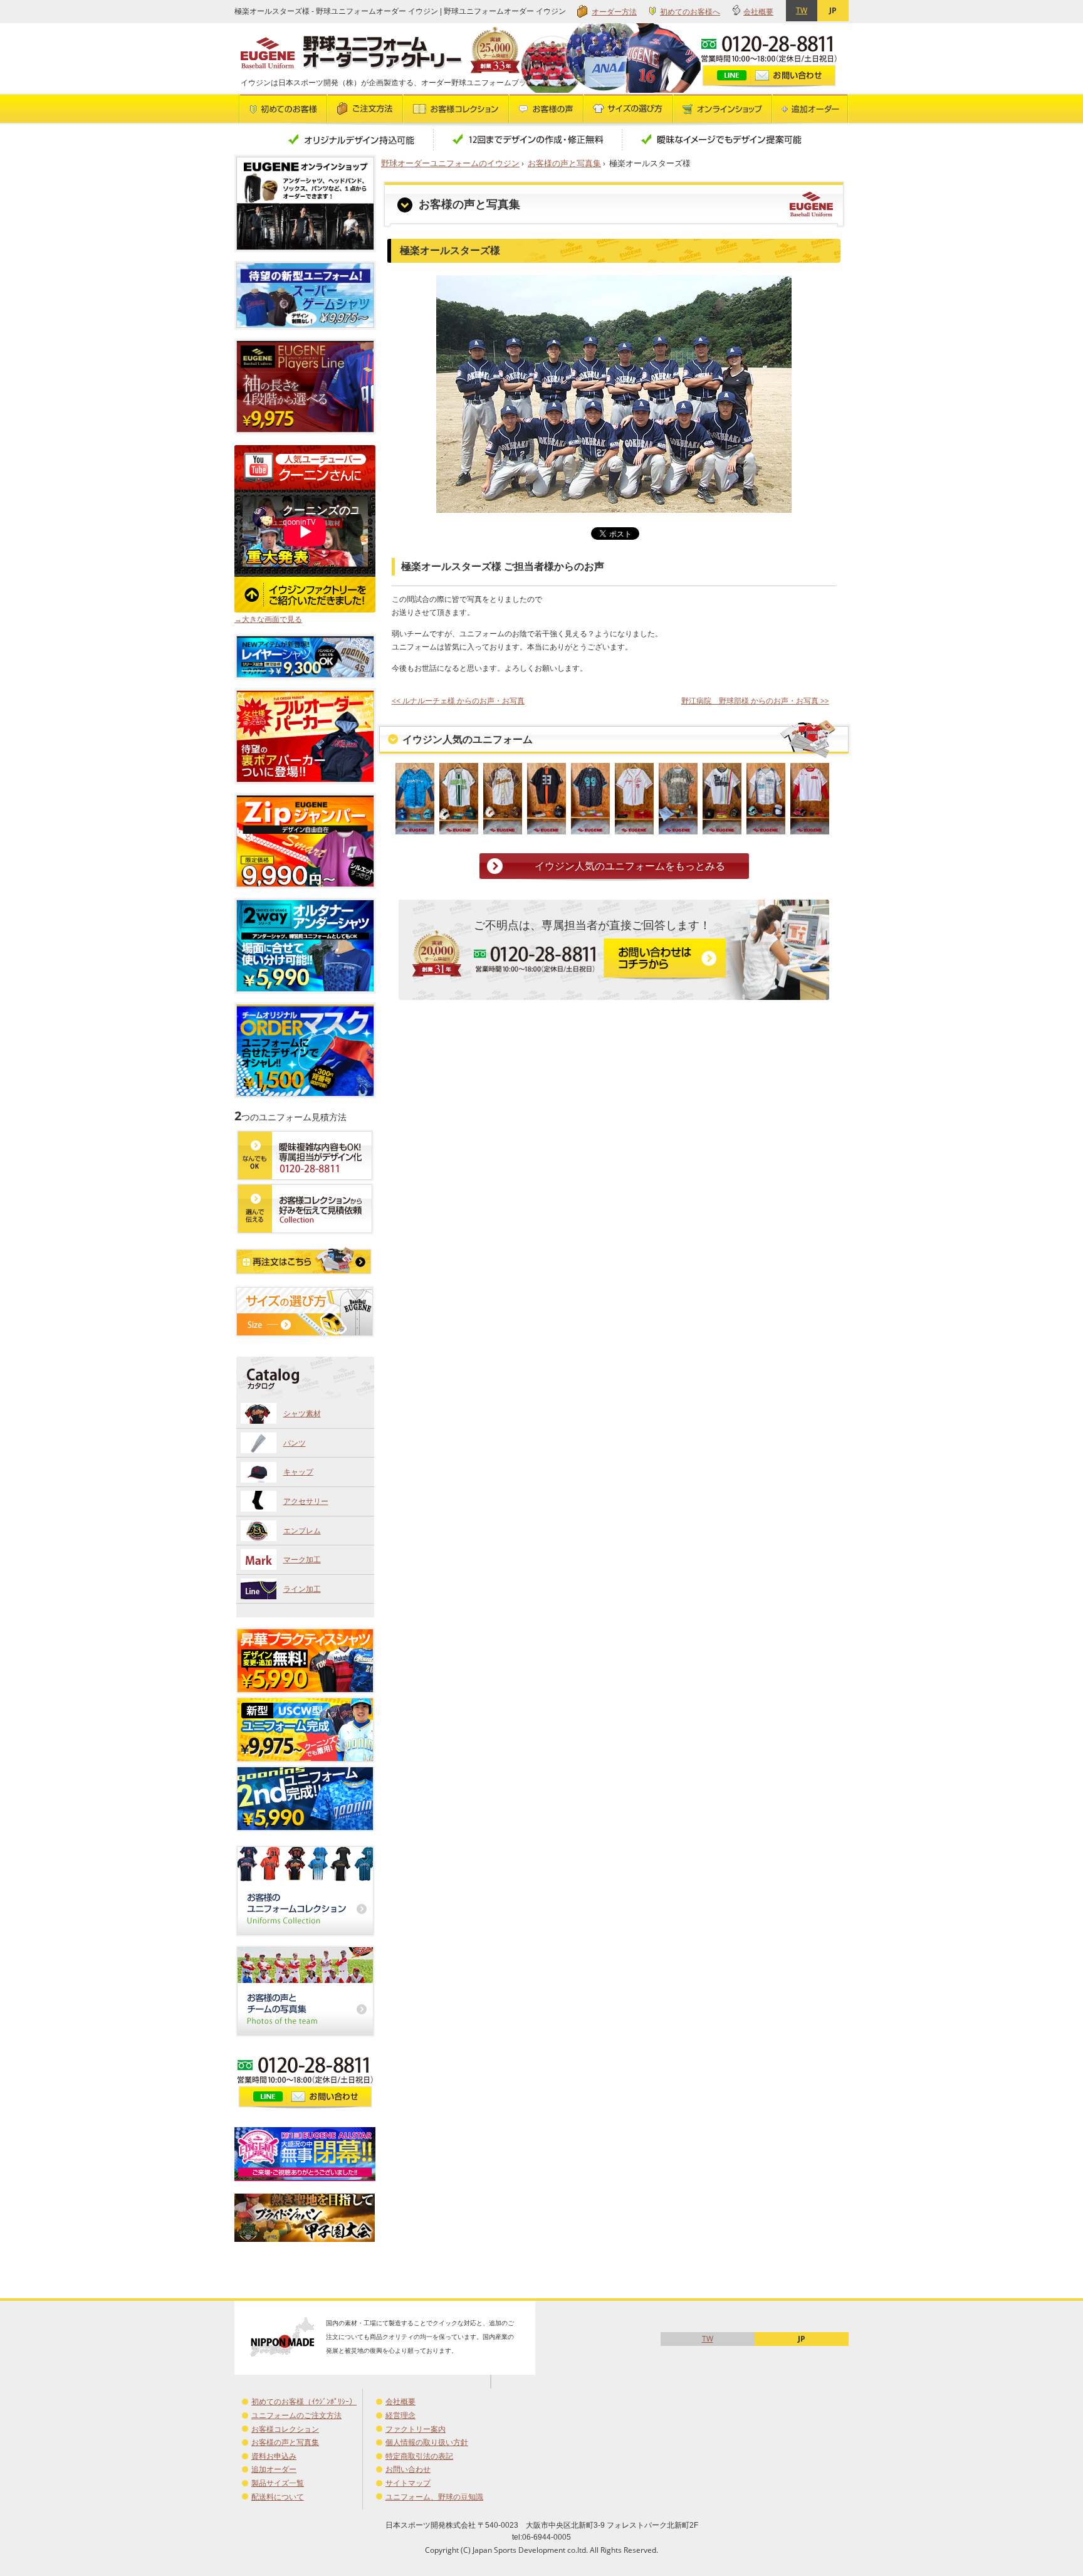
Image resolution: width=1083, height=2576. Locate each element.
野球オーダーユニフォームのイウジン (450, 163)
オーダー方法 (614, 12)
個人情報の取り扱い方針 (427, 2442)
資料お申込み (274, 2456)
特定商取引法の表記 (419, 2456)
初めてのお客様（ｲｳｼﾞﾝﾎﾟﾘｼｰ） (304, 2401)
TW (802, 10)
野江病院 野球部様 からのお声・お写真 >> (755, 701)
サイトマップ (408, 2483)
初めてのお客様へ (690, 12)
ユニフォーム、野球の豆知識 (434, 2497)
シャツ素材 (302, 1413)
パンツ (295, 1443)
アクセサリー (306, 1501)
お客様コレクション (285, 2429)
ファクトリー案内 (416, 2429)
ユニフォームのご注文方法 (296, 2415)
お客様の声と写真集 (564, 163)
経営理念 (400, 2415)
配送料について (278, 2497)
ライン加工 (302, 1589)
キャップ (298, 1472)
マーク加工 (302, 1559)
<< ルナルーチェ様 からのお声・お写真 (458, 701)
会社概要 (758, 12)
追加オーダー (274, 2469)
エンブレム (302, 1531)
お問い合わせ (408, 2469)
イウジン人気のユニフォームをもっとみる (630, 866)
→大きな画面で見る (268, 619)
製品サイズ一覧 (278, 2483)
